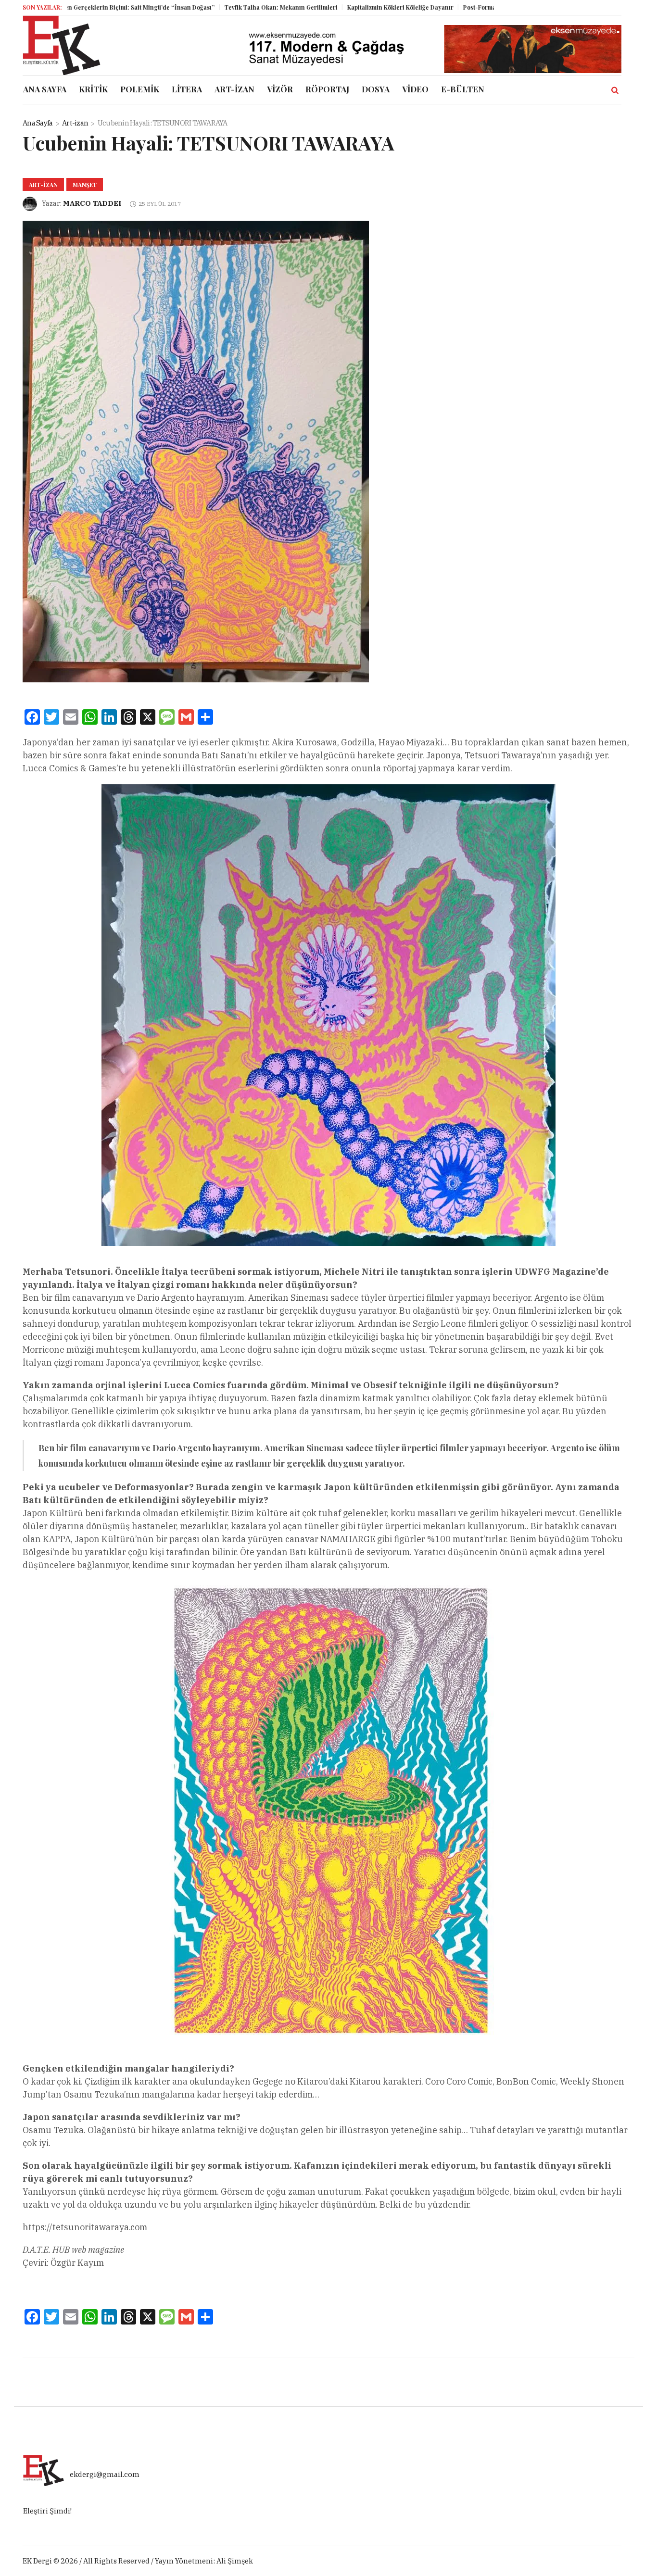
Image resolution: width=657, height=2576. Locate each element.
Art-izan (75, 123)
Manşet (85, 185)
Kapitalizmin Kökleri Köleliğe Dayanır (339, 7)
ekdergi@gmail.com (105, 2474)
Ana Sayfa (38, 123)
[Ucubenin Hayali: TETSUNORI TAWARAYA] (196, 451)
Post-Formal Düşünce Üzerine (444, 7)
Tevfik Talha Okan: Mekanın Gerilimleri (220, 7)
